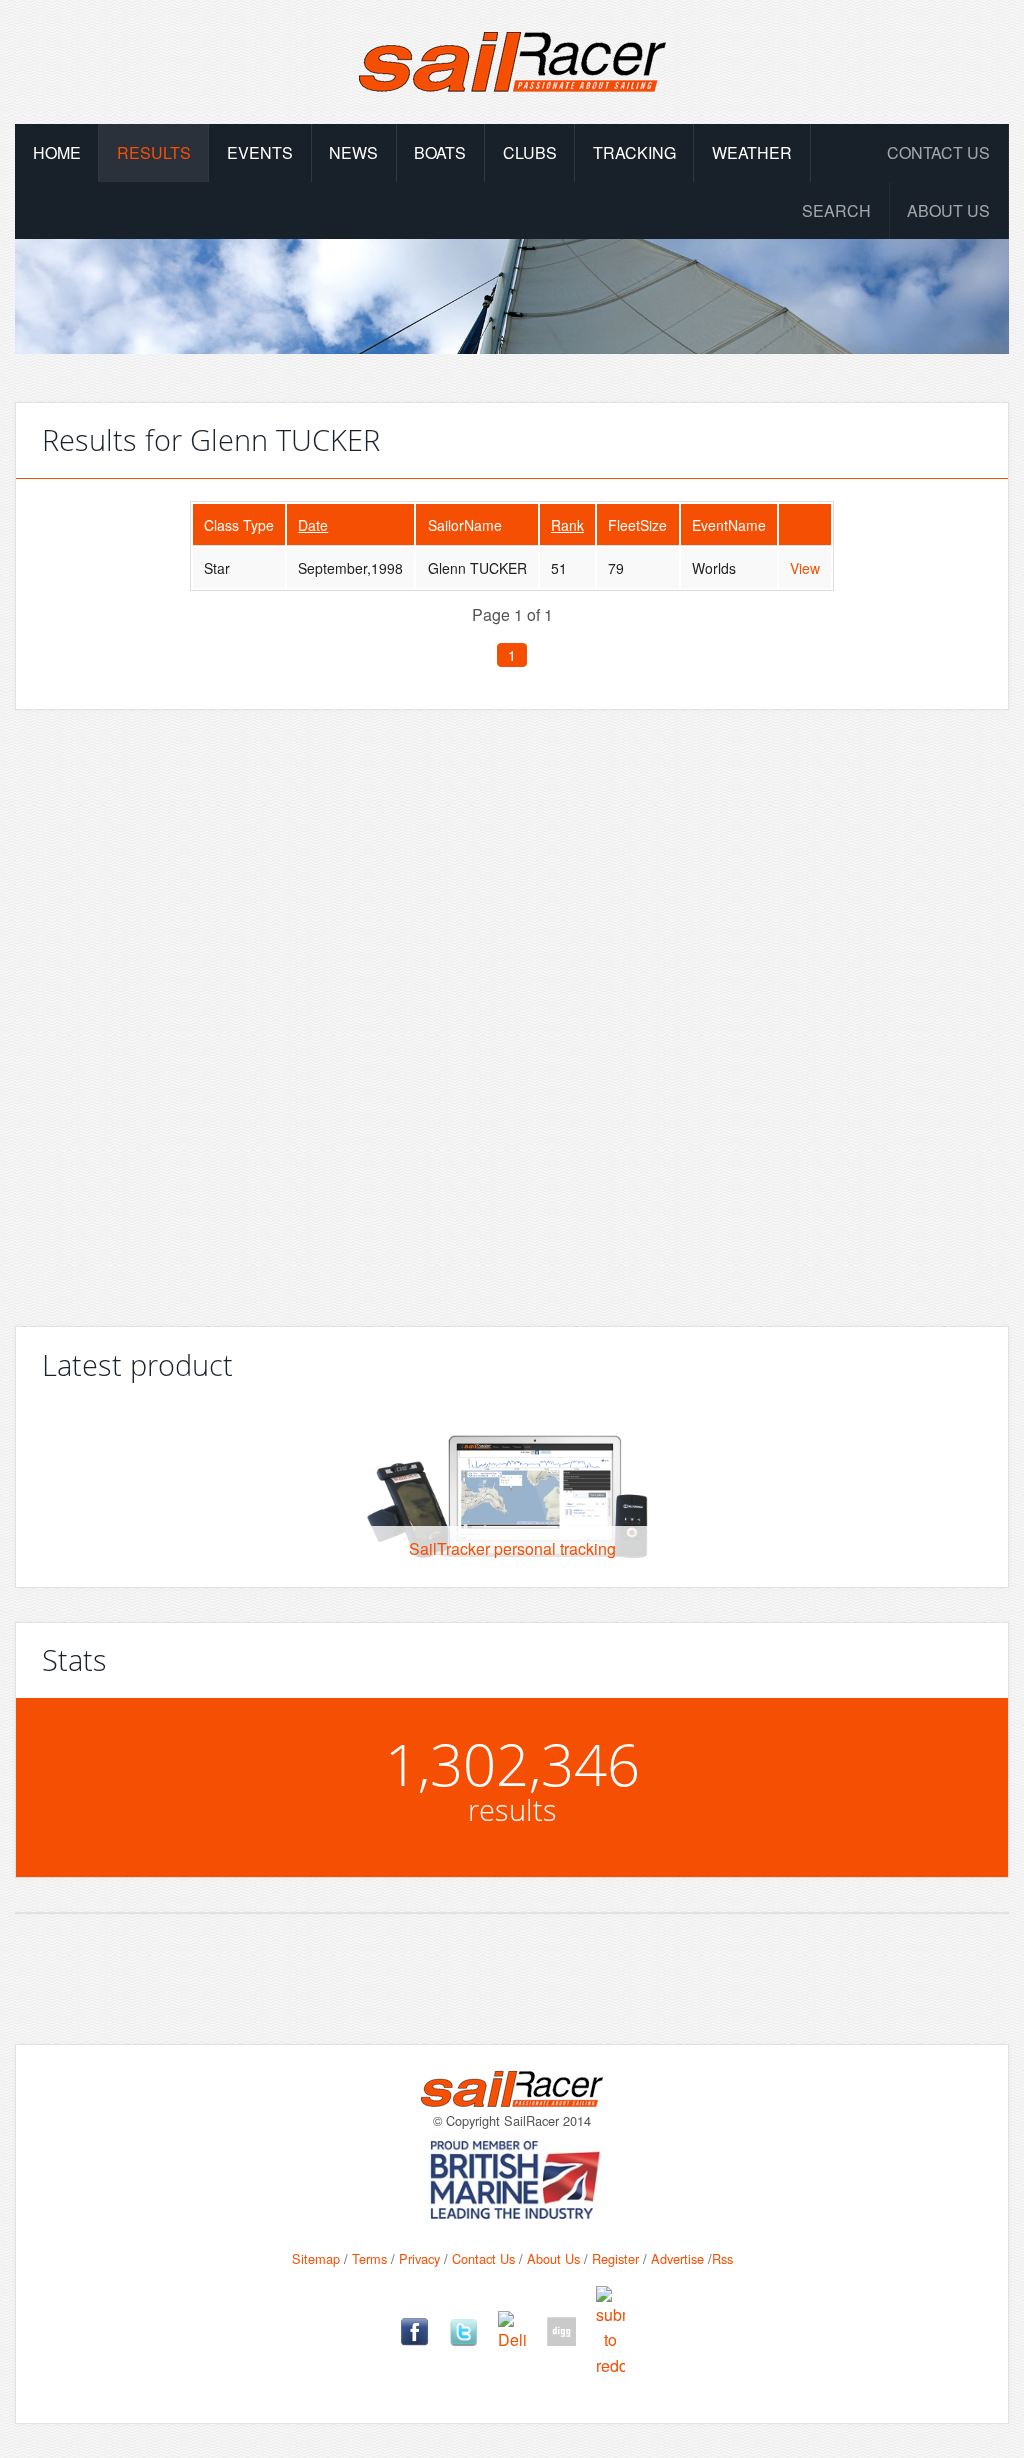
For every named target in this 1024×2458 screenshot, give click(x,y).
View (805, 568)
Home (57, 152)
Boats (440, 152)
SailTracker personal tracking (512, 1548)
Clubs (530, 152)
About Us (553, 2258)
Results (154, 152)
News (353, 152)
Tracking (634, 152)
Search (836, 210)
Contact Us (938, 152)
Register (615, 2258)
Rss (722, 2258)
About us (948, 210)
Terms (369, 2258)
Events (260, 152)
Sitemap (316, 2258)
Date (313, 525)
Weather (752, 152)
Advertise (677, 2258)
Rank (567, 525)
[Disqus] (512, 1010)
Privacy (419, 2258)
